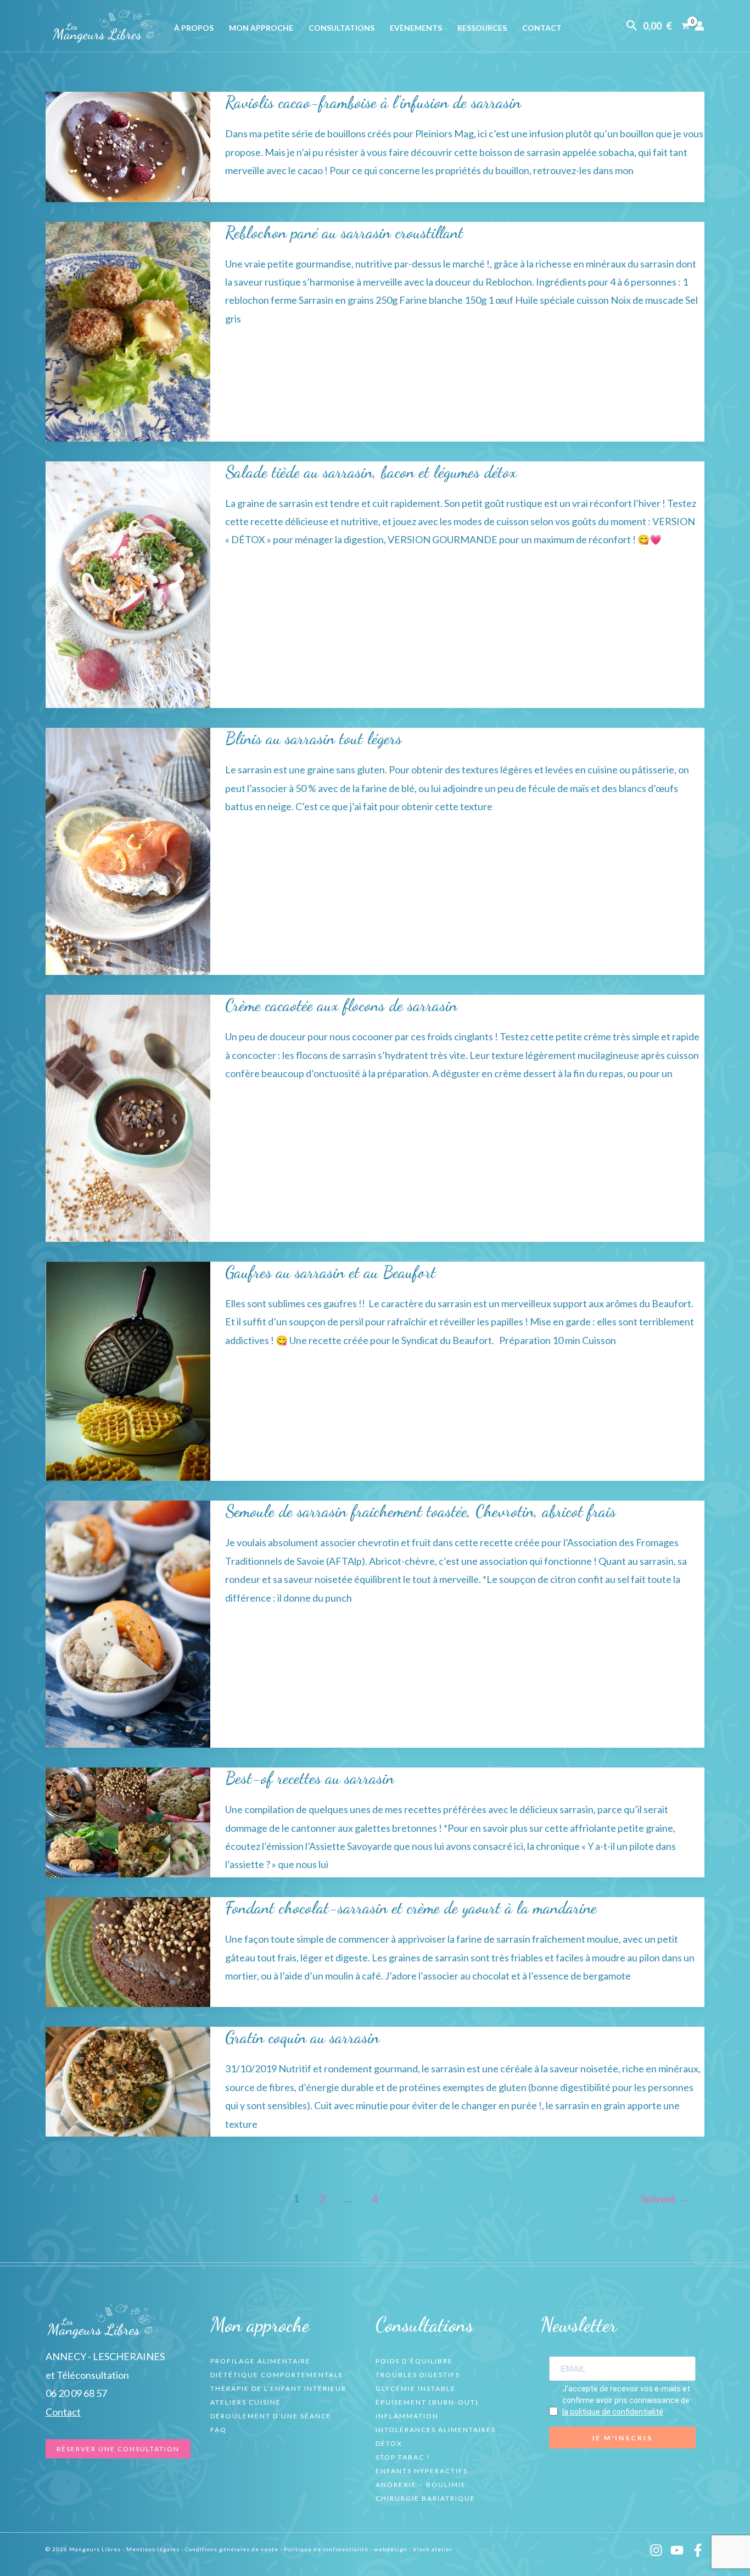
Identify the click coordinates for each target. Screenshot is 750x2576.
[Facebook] (698, 2550)
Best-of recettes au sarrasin (310, 1778)
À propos (194, 28)
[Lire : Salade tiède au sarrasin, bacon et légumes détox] (128, 583)
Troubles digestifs (418, 2375)
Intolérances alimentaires (436, 2430)
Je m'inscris (622, 2438)
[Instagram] (656, 2550)
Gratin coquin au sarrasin (302, 2037)
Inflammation (407, 2416)
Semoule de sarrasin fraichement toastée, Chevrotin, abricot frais (421, 1511)
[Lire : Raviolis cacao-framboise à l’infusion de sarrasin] (128, 146)
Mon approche (261, 28)
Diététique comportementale (277, 2375)
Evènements (416, 28)
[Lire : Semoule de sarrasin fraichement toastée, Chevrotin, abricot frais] (128, 1623)
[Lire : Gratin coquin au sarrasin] (128, 2081)
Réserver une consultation (118, 2449)
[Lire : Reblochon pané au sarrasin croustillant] (128, 330)
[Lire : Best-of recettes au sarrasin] (128, 1821)
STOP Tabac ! (403, 2457)
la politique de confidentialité (613, 2412)
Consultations (342, 28)
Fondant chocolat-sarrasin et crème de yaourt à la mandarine (411, 1908)
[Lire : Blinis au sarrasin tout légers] (128, 850)
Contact (542, 28)
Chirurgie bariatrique (426, 2498)
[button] (632, 26)
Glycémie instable (416, 2388)
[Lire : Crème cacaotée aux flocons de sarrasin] (128, 1117)
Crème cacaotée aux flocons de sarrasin (341, 1005)
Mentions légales (153, 2549)
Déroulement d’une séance (271, 2416)
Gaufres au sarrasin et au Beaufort (331, 1272)
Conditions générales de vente (232, 2549)
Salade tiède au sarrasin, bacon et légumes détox (371, 472)
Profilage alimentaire (261, 2361)
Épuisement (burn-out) (427, 2402)
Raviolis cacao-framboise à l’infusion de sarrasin (373, 102)
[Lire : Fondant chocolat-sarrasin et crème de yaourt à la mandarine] (128, 1951)
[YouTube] (677, 2550)
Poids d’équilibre (414, 2361)
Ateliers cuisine (246, 2402)
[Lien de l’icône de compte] (699, 26)
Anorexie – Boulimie (421, 2485)
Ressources (482, 28)
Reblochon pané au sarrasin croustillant (344, 232)
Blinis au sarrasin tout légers (314, 738)
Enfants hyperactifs (422, 2471)
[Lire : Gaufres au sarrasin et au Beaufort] (128, 1370)
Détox (389, 2443)
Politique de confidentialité (326, 2549)
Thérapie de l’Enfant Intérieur (278, 2388)
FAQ (219, 2430)
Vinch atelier (433, 2549)
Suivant (665, 2198)
